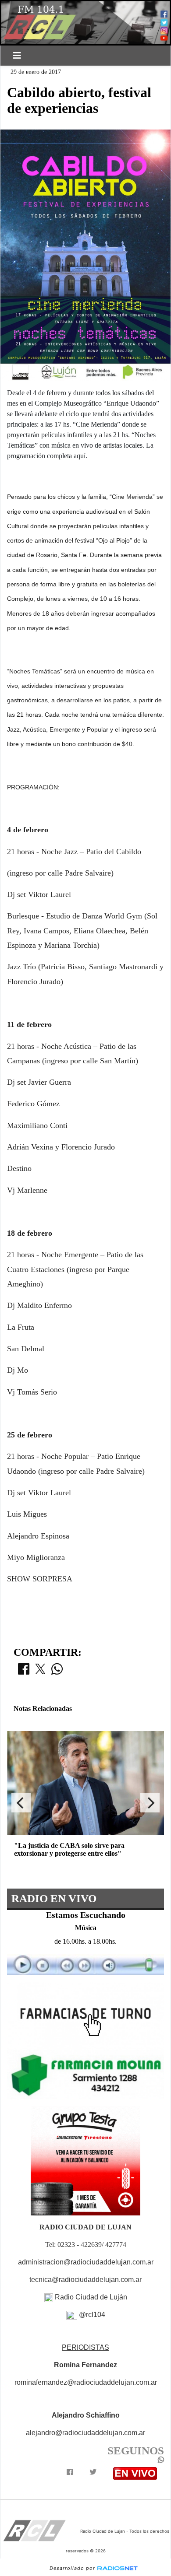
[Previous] (21, 1803)
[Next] (150, 1803)
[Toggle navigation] (17, 56)
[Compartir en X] (40, 1672)
